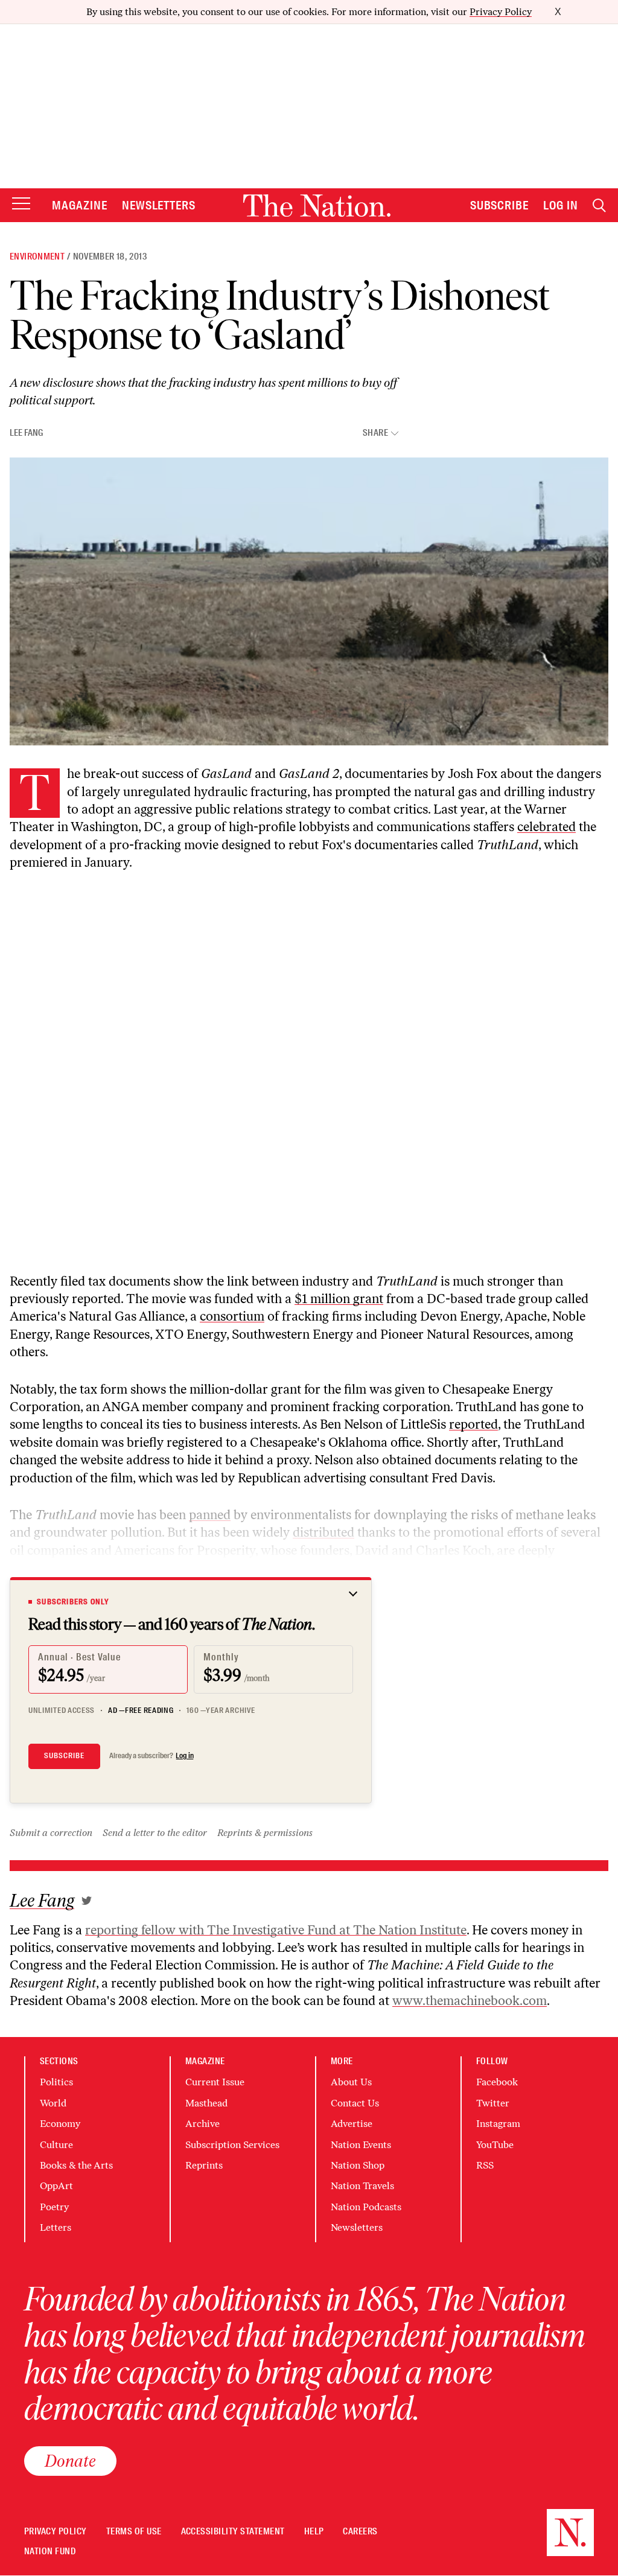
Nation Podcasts (366, 2207)
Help (314, 2532)
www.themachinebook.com (470, 2001)
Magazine (80, 205)
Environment (37, 257)
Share (375, 433)
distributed (323, 1532)
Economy (60, 2124)
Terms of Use (134, 2532)
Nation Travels (362, 2186)
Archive (202, 2124)
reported (473, 1424)
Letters (56, 2227)
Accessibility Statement (233, 2532)
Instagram (498, 2124)
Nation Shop (358, 2165)
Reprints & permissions (265, 1833)
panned (210, 1515)
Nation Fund (50, 2552)
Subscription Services (232, 2145)
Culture (56, 2145)
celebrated (546, 827)
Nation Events (361, 2145)
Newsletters (159, 205)
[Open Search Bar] (599, 206)
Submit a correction (51, 1833)
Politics (56, 2082)
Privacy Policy (501, 12)
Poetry (54, 2207)
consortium (232, 1316)
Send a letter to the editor (155, 1833)
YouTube (495, 2145)
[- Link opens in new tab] (87, 1901)
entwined (36, 1568)
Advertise (352, 2124)
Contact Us (355, 2103)
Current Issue (215, 2082)
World (53, 2103)
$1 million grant (339, 1299)
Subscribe (500, 205)
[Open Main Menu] (21, 204)
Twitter (493, 2103)
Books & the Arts (76, 2165)
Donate (70, 2461)
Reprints (204, 2165)
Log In (561, 205)
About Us (351, 2082)
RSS (485, 2165)
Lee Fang (26, 433)
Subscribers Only (73, 1602)
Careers (360, 2532)
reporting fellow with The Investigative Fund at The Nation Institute (276, 1930)
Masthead (206, 2103)
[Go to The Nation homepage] (317, 206)
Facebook (497, 2082)
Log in (185, 1756)
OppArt (56, 2186)
